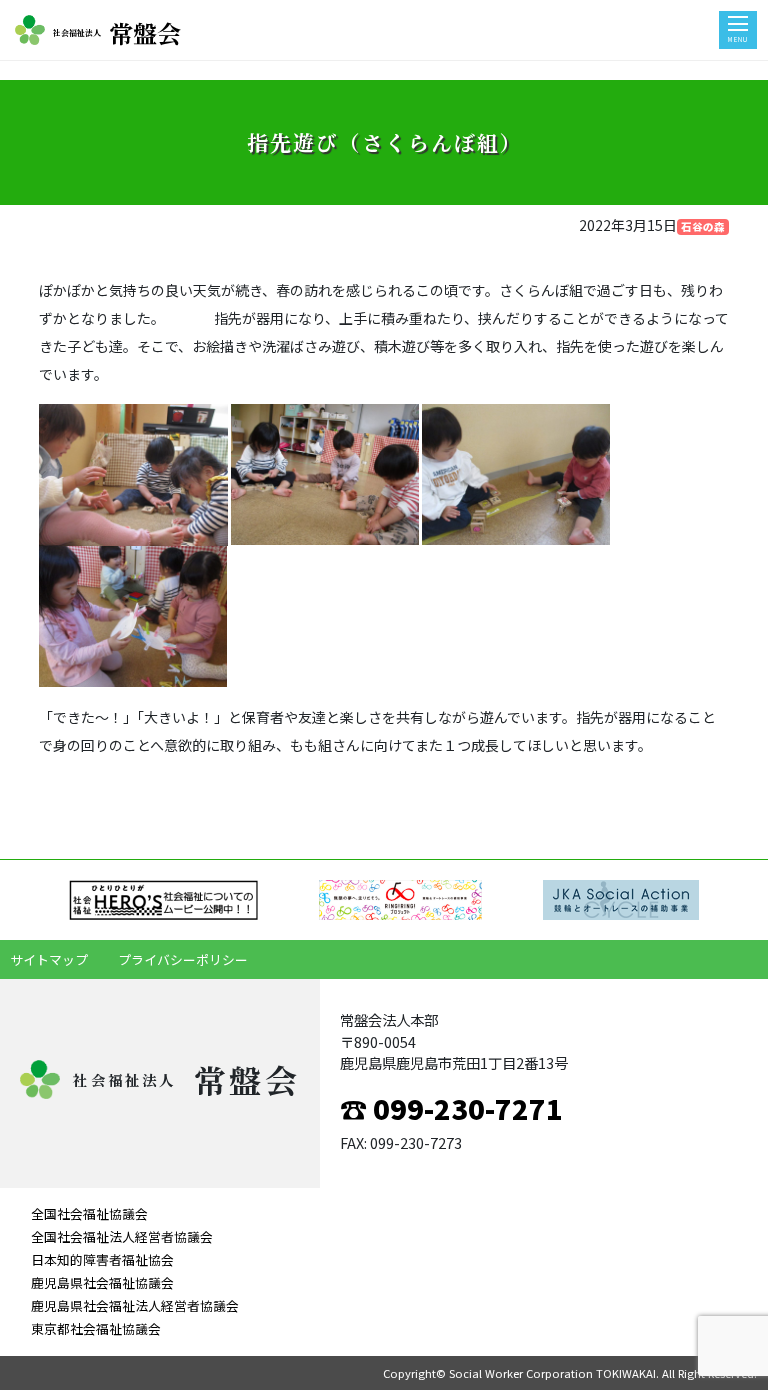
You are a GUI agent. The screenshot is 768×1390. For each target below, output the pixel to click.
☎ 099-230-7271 (451, 1108)
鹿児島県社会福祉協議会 (102, 1282)
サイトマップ (49, 959)
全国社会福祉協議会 (89, 1213)
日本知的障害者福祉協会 (102, 1259)
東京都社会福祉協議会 (96, 1328)
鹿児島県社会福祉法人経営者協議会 (135, 1305)
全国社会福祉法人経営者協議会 (122, 1236)
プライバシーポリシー (183, 959)
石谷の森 (703, 226)
